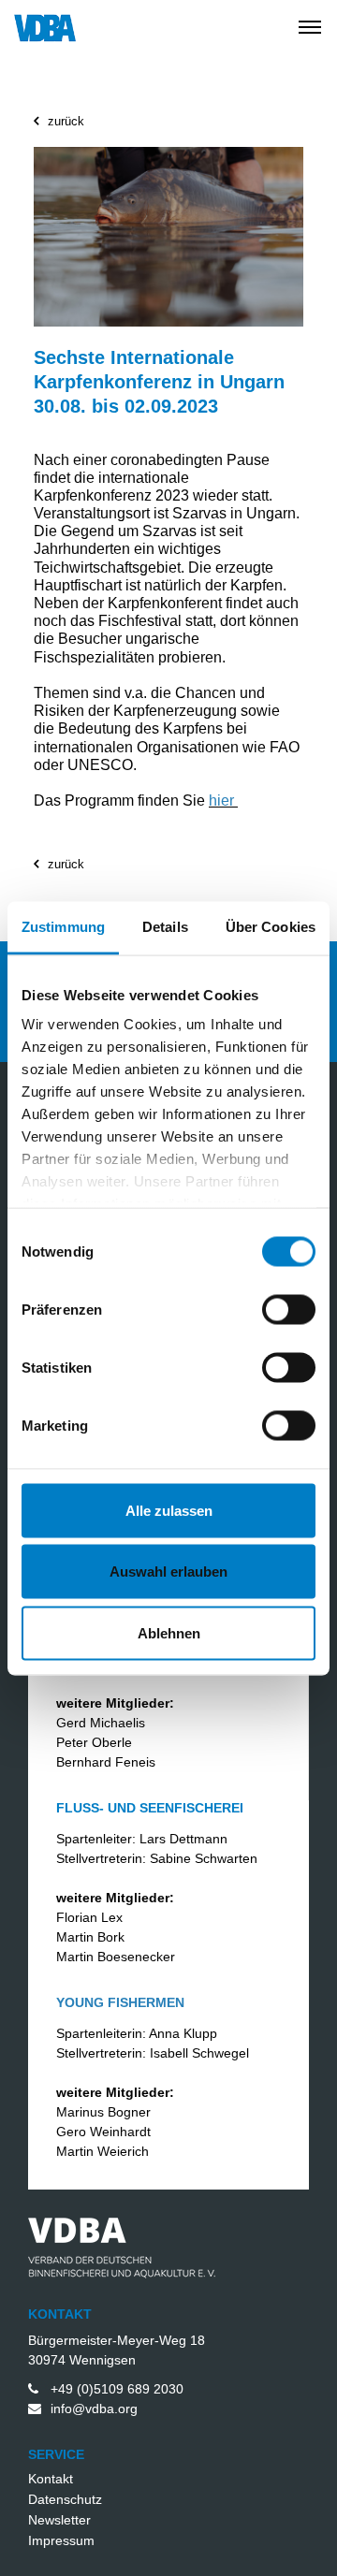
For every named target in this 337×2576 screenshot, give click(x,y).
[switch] (268, 1309)
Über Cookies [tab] (271, 926)
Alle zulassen (169, 1510)
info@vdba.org (94, 2409)
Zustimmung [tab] (63, 926)
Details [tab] (165, 926)
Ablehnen (169, 1632)
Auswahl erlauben (168, 1572)
